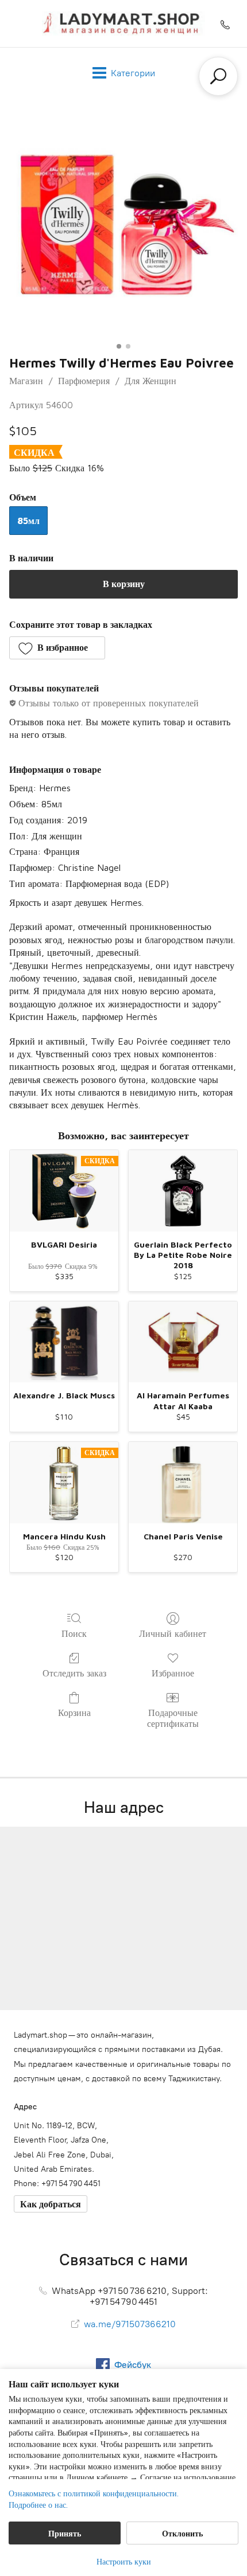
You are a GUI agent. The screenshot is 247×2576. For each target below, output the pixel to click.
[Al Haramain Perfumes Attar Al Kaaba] (183, 1342)
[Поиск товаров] (218, 76)
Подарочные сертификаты (173, 1718)
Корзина (74, 1713)
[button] (57, 648)
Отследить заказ (74, 1673)
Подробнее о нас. (38, 2505)
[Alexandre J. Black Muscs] (64, 1342)
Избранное (173, 1673)
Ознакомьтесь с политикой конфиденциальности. (94, 2493)
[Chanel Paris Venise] (183, 1483)
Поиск (74, 1633)
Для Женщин (150, 381)
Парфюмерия (84, 381)
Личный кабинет (173, 1633)
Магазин (26, 381)
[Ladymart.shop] (123, 24)
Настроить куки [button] (124, 2561)
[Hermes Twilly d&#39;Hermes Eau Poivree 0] (123, 224)
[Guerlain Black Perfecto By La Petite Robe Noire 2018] (183, 1191)
